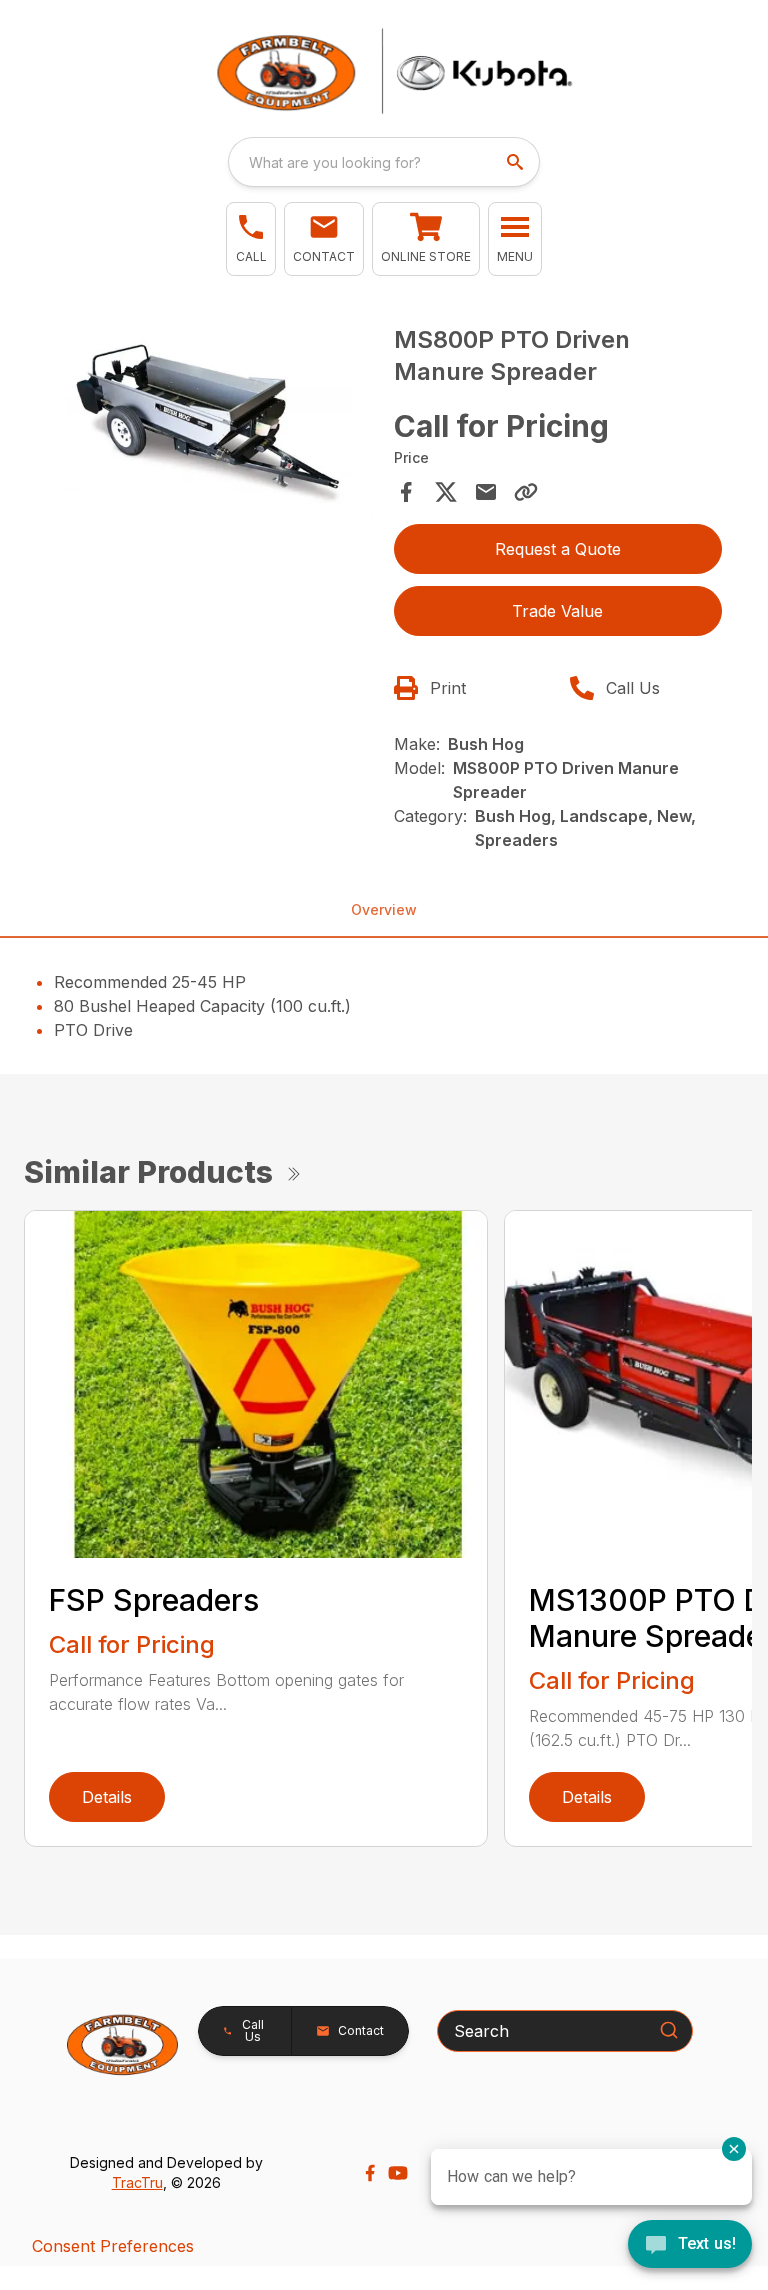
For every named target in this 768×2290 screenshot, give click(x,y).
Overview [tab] (384, 909)
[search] (517, 162)
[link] (426, 239)
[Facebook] (370, 2173)
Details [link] (107, 1797)
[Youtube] (398, 2173)
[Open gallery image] (210, 422)
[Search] (669, 2030)
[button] (251, 239)
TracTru (137, 2182)
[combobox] (384, 162)
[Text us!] (690, 2246)
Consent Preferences (113, 2246)
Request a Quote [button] (558, 549)
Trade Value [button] (557, 611)
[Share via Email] (486, 492)
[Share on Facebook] (406, 492)
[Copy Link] (526, 492)
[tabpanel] (210, 425)
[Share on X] (446, 492)
